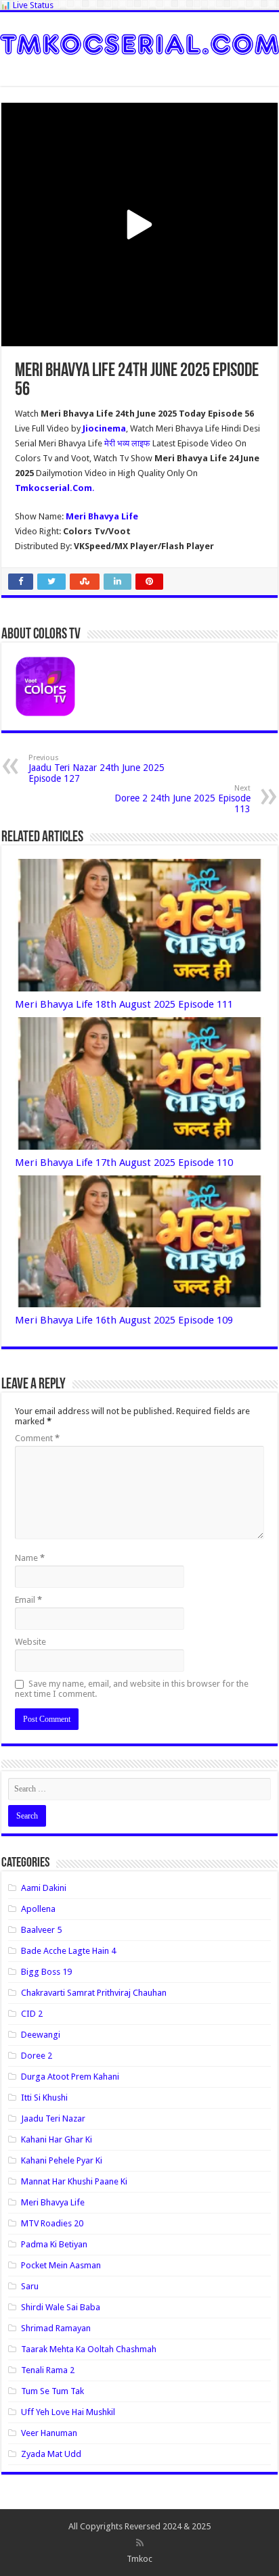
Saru (30, 2286)
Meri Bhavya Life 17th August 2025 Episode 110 (124, 1163)
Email (28, 1600)
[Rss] (140, 2543)
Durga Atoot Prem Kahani (70, 2077)
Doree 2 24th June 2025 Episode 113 (183, 799)
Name (30, 1558)
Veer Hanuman (49, 2433)
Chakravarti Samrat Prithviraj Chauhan (94, 1993)
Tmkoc (139, 2559)
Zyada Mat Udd (51, 2454)
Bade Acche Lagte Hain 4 (68, 1951)
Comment (37, 1438)
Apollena (38, 1909)
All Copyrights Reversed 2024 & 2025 (139, 2526)
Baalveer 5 (41, 1930)
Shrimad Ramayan (56, 2328)
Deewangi (41, 2035)
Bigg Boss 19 (46, 1972)
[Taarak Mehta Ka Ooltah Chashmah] (139, 42)
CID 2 (32, 2014)
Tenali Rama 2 (48, 2370)
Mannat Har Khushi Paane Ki (74, 2181)
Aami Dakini (44, 1888)
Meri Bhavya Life (53, 2202)
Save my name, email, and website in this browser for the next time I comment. (132, 1689)
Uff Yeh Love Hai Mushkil (68, 2412)
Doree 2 (37, 2056)
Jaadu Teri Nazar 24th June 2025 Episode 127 (96, 769)
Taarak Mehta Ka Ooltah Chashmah (89, 2349)
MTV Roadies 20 (52, 2223)
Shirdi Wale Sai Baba (61, 2307)
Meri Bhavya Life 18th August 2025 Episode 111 (124, 1004)
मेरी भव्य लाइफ (128, 443)
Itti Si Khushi (44, 2098)
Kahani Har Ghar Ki (57, 2139)
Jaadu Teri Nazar (53, 2118)
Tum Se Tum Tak (52, 2391)
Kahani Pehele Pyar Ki (62, 2160)
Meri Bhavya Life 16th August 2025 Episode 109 (124, 1320)
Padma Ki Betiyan (54, 2244)
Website (30, 1642)
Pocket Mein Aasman (61, 2265)
